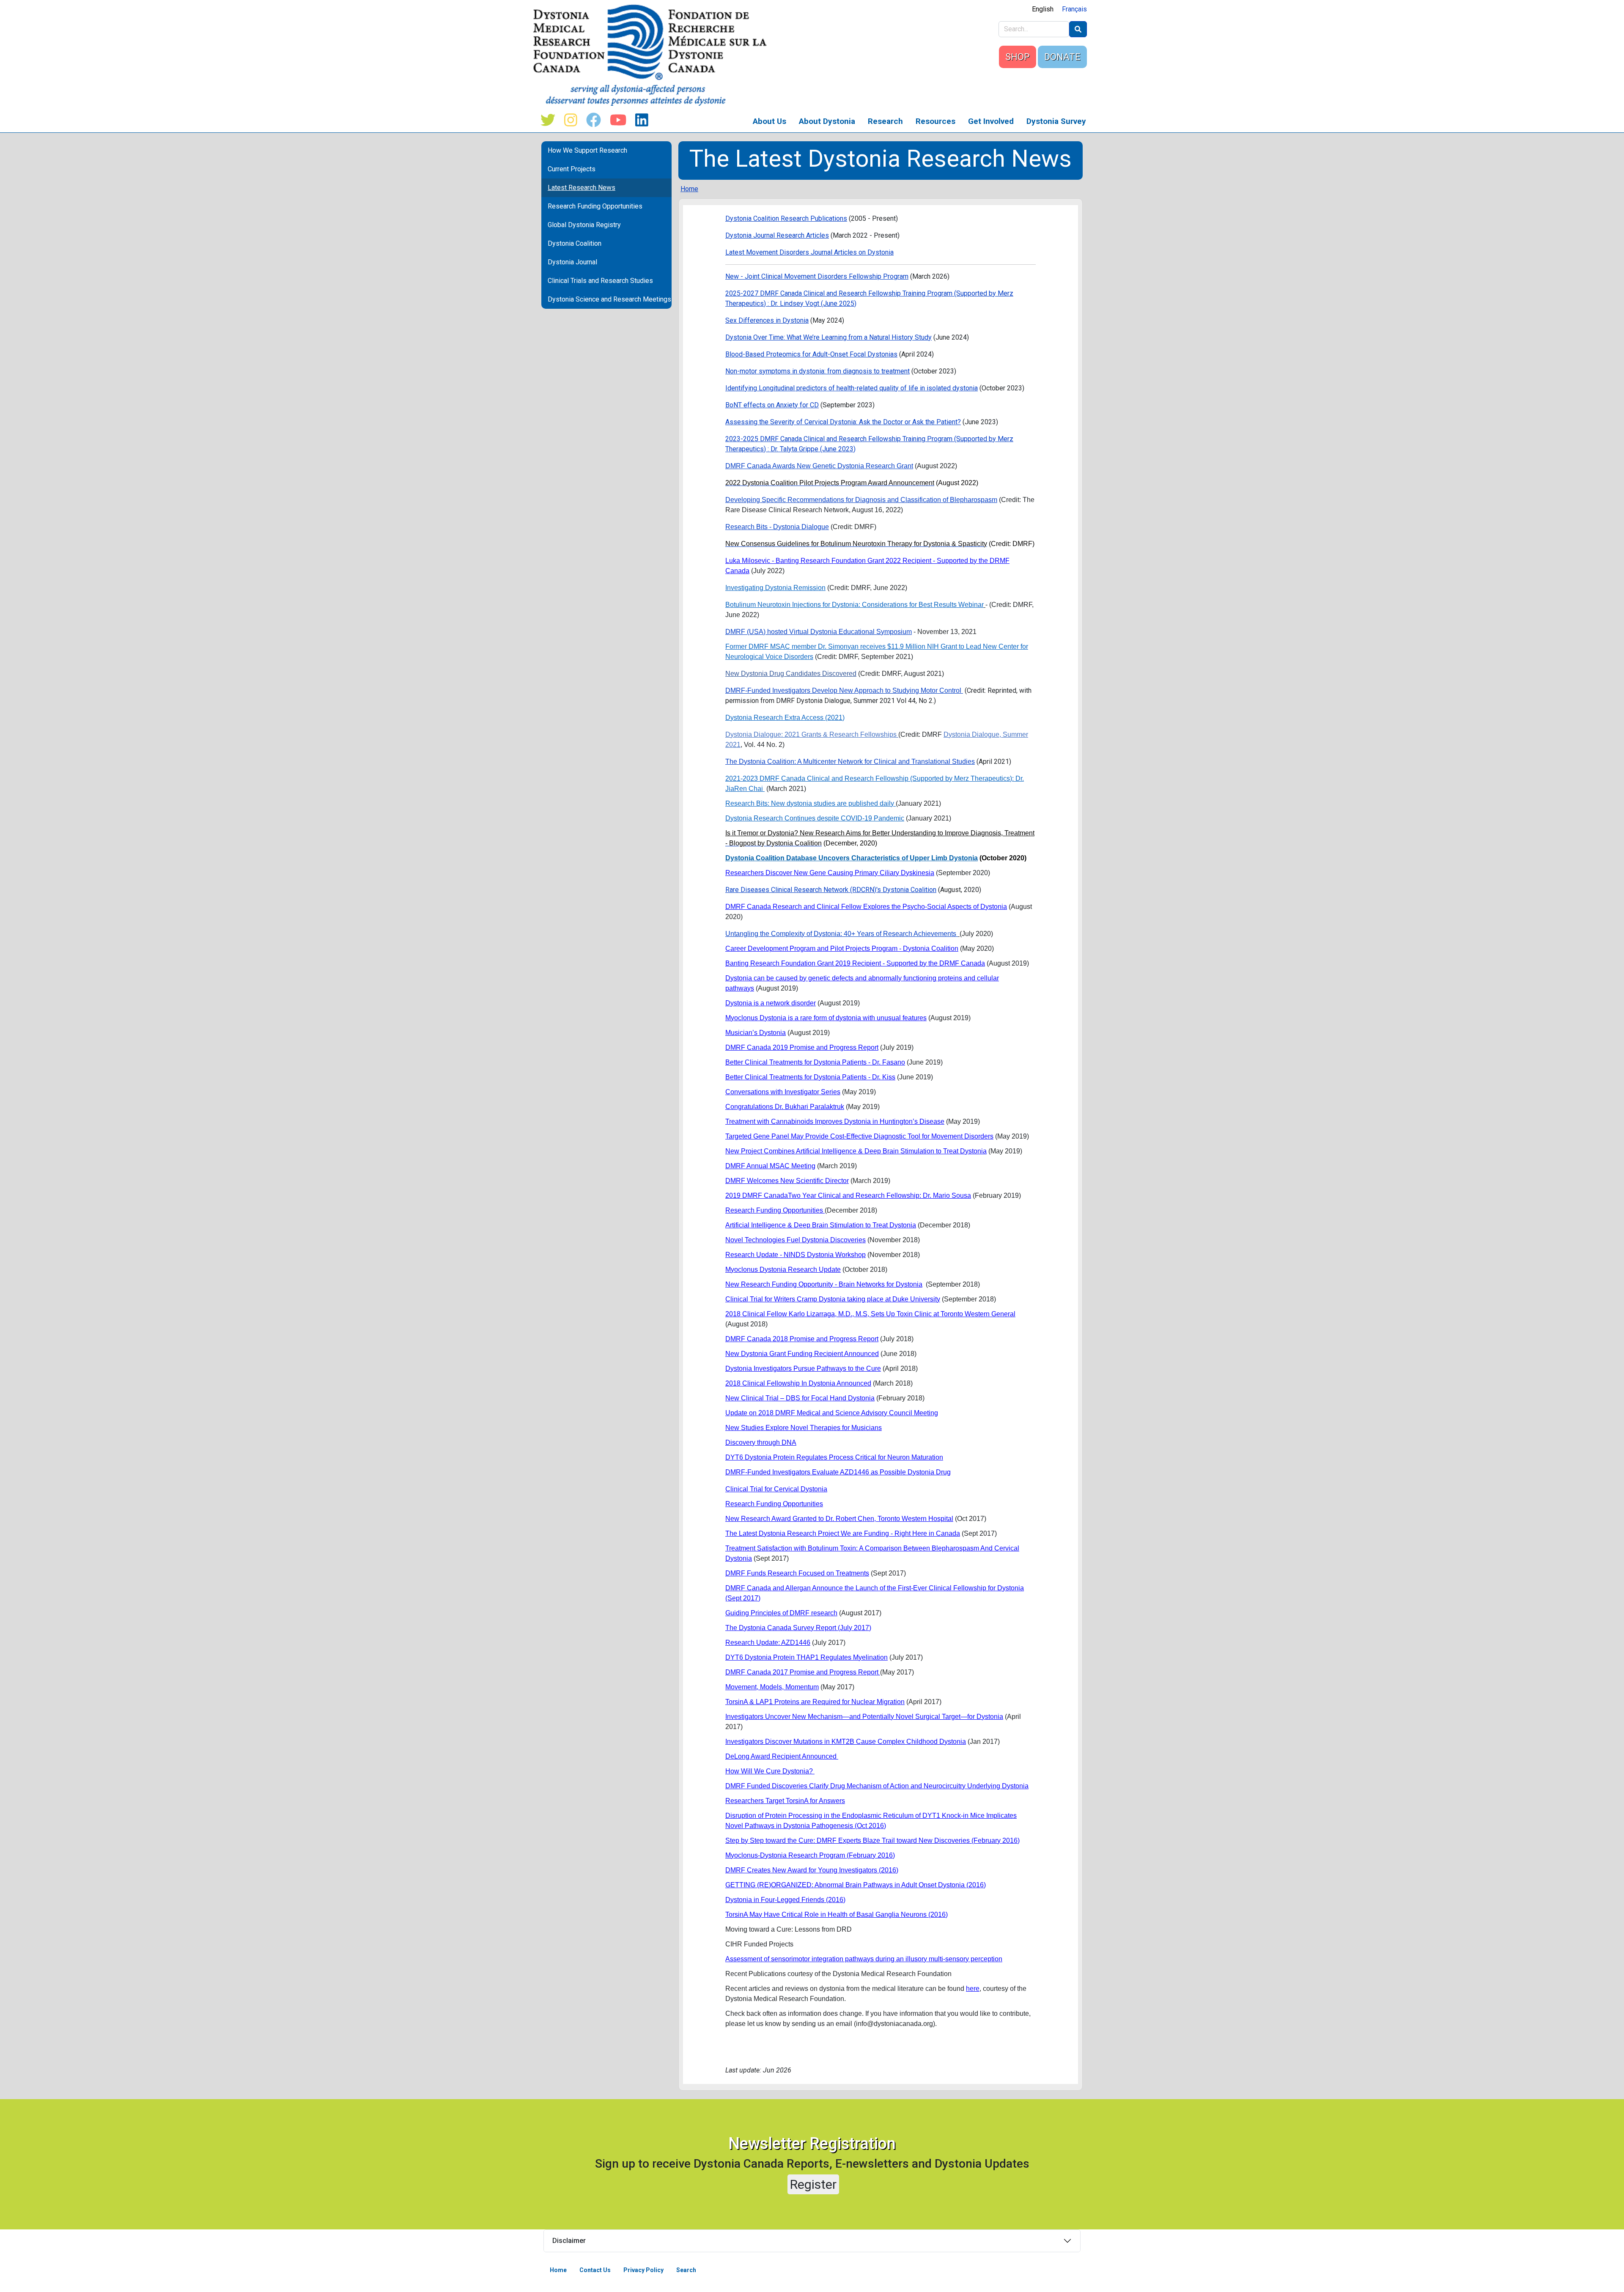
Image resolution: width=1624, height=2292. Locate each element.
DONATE (1062, 57)
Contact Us (595, 2270)
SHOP (1018, 57)
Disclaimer (569, 2241)
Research (885, 121)
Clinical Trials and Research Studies (600, 281)
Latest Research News (582, 188)
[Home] (653, 55)
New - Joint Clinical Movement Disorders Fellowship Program (817, 276)
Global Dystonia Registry (584, 225)
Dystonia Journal (572, 262)
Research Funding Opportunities (595, 206)
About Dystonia (827, 121)
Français (1074, 9)
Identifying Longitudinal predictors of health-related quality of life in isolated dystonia (852, 388)
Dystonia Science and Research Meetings (609, 299)
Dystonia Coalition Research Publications (786, 218)
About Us (769, 121)
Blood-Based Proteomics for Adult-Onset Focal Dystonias (811, 354)
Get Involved (991, 121)
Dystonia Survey (1056, 121)
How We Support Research (587, 150)
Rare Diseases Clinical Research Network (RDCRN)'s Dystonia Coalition (831, 890)
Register (813, 2184)
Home (689, 189)
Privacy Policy (643, 2270)
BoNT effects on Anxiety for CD (772, 405)
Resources (935, 121)
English (1043, 9)
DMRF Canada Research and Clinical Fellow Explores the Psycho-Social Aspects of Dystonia (866, 907)
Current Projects (572, 169)
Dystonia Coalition (575, 243)
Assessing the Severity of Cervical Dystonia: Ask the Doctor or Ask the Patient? (843, 422)
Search (686, 2270)
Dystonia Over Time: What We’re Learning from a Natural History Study (828, 337)
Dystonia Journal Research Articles (777, 235)
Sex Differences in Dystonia (767, 320)
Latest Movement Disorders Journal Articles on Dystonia (809, 252)
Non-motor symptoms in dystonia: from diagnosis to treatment (817, 371)
